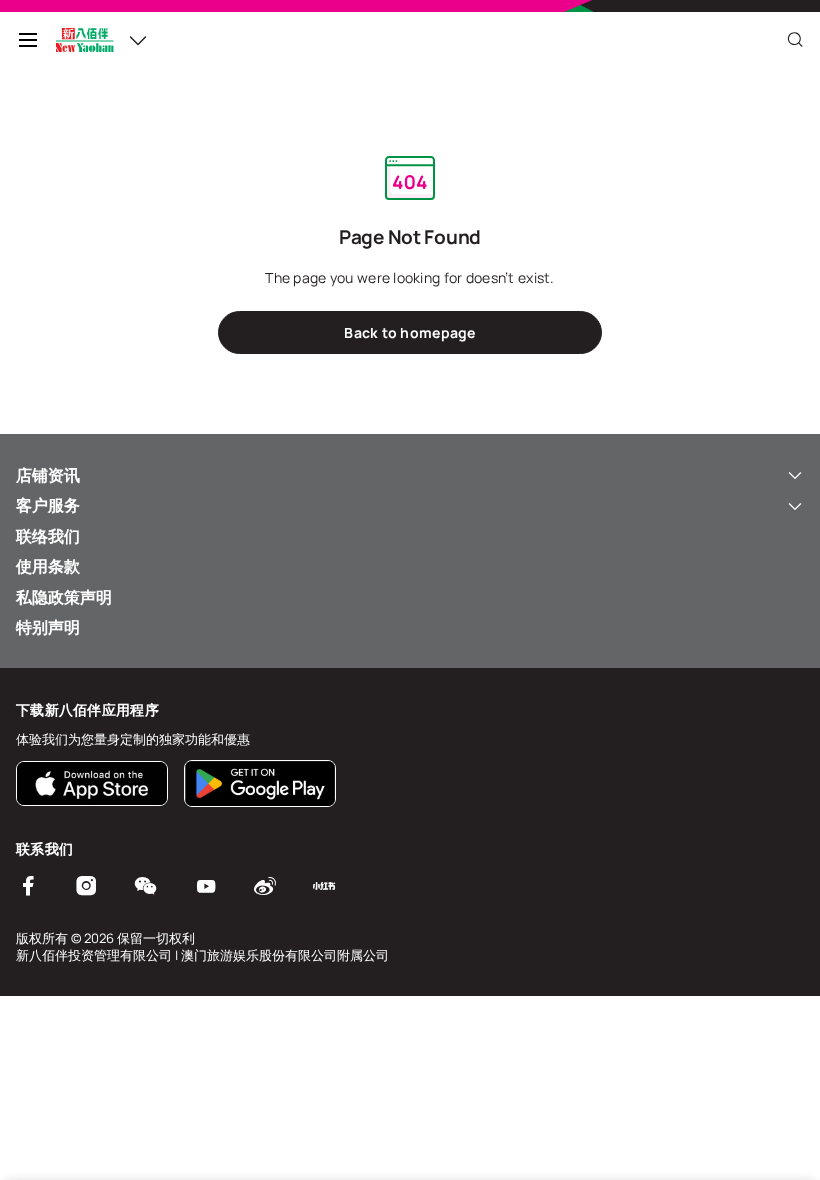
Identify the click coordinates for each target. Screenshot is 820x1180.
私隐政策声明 (64, 597)
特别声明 (48, 627)
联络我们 (48, 536)
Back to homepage (409, 332)
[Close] (795, 40)
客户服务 (48, 505)
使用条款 (48, 566)
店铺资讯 (48, 475)
